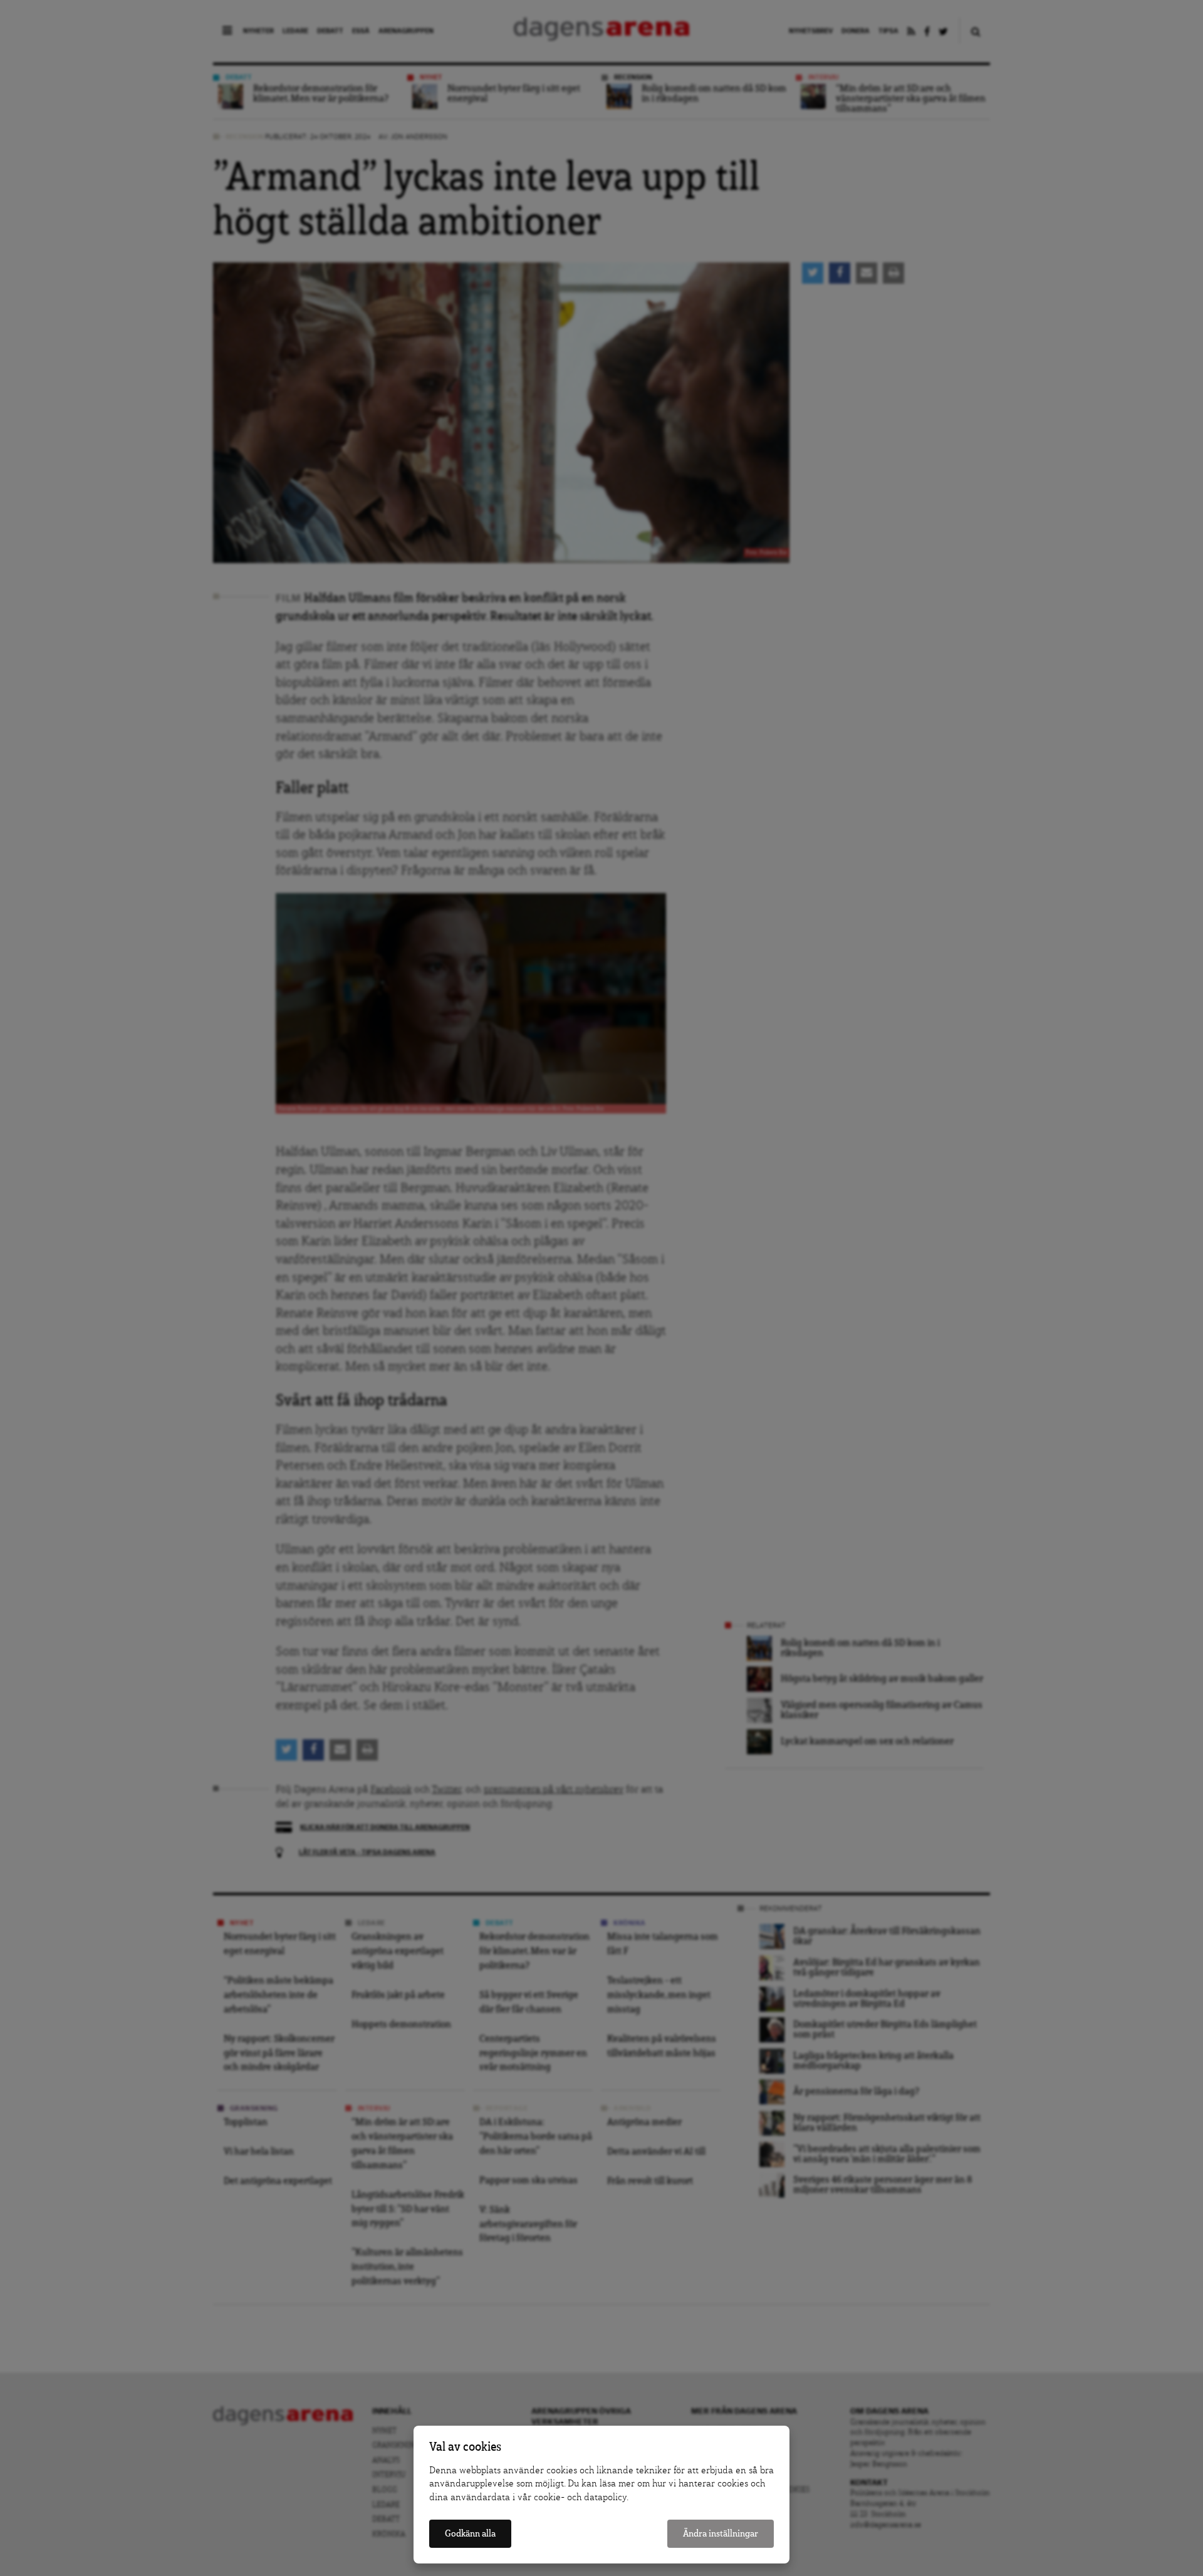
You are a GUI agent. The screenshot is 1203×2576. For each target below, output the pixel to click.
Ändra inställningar (721, 2534)
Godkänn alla (470, 2534)
